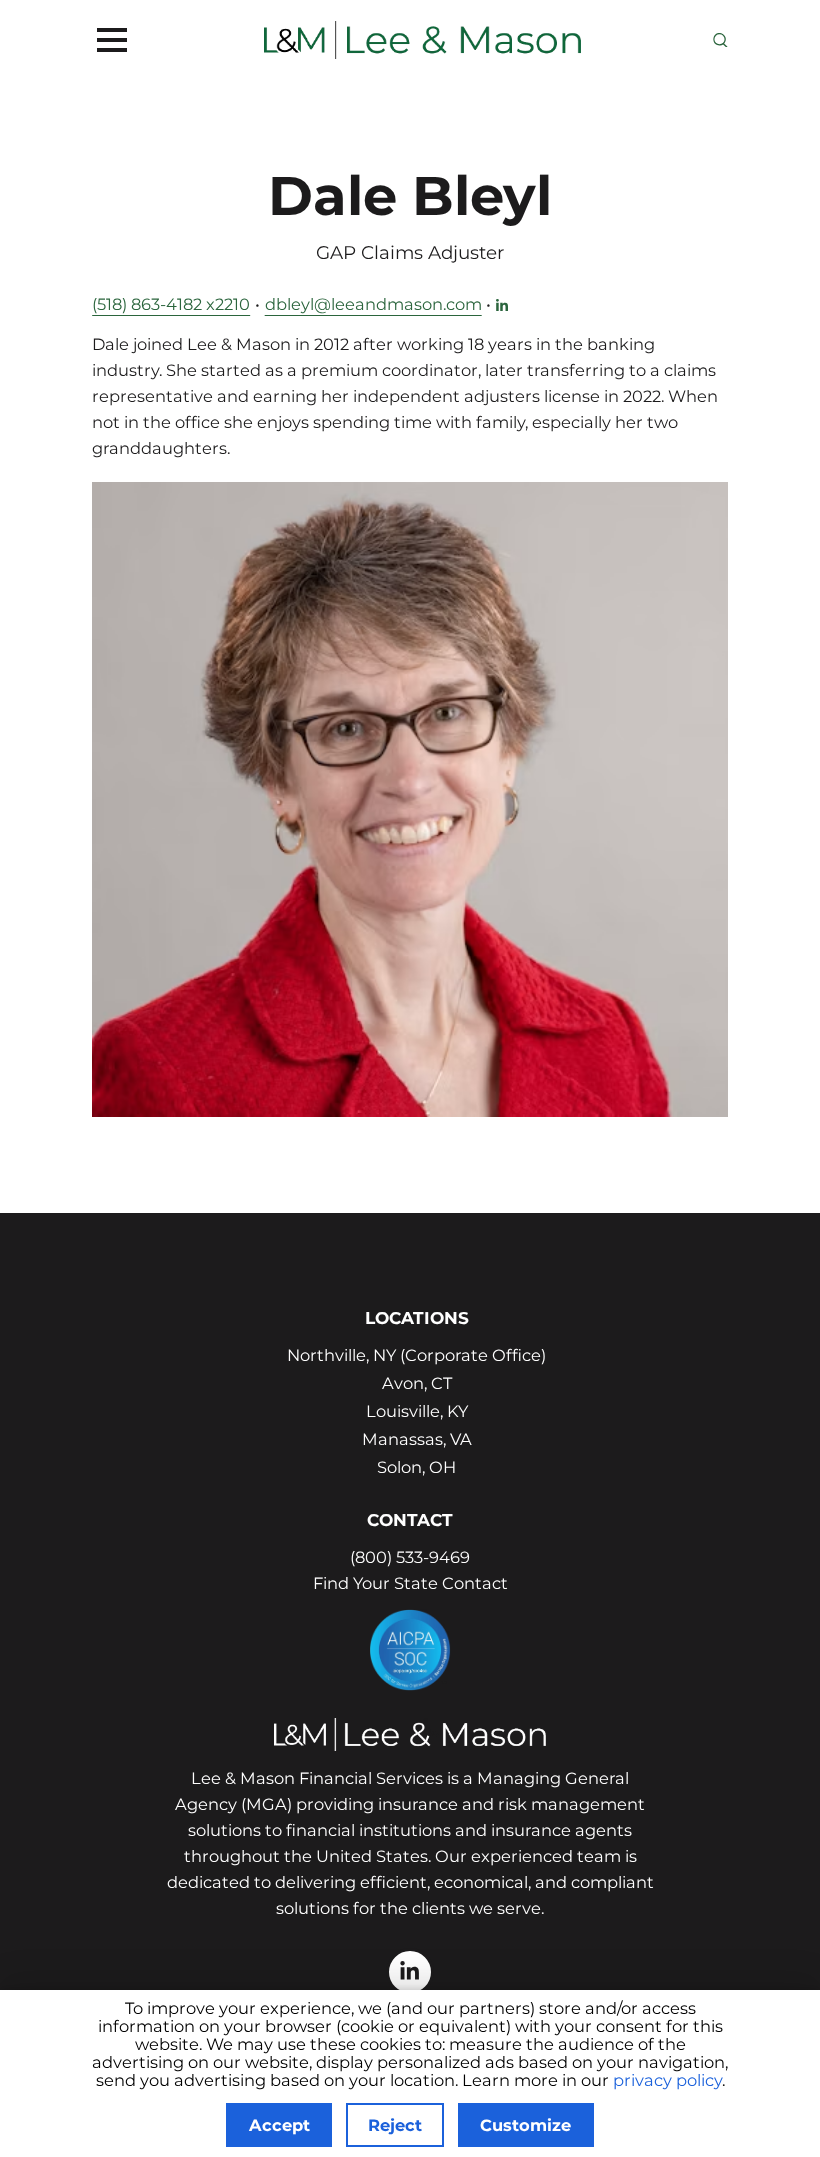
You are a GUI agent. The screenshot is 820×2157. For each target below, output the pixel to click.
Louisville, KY (417, 1411)
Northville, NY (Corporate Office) (416, 1355)
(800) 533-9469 (410, 1557)
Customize (525, 2125)
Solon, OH (416, 1467)
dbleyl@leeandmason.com (373, 304)
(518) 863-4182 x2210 (171, 304)
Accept (279, 2125)
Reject (395, 2125)
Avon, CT (417, 1383)
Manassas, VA (417, 1439)
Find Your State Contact (410, 1583)
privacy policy (667, 2080)
